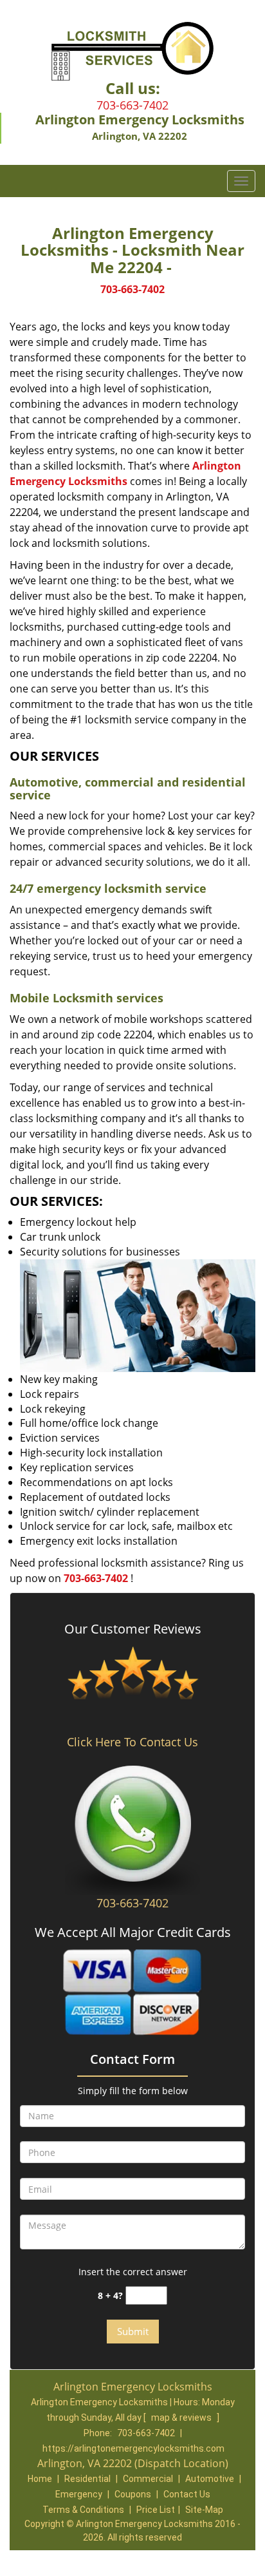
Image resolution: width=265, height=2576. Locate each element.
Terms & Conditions (83, 2510)
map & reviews (182, 2418)
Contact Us (187, 2494)
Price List (156, 2510)
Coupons (133, 2494)
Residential (87, 2479)
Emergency (79, 2494)
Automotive (210, 2479)
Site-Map (204, 2510)
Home (40, 2479)
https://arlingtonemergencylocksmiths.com (133, 2448)
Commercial (148, 2479)
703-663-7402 (132, 105)
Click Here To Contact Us (132, 1742)
